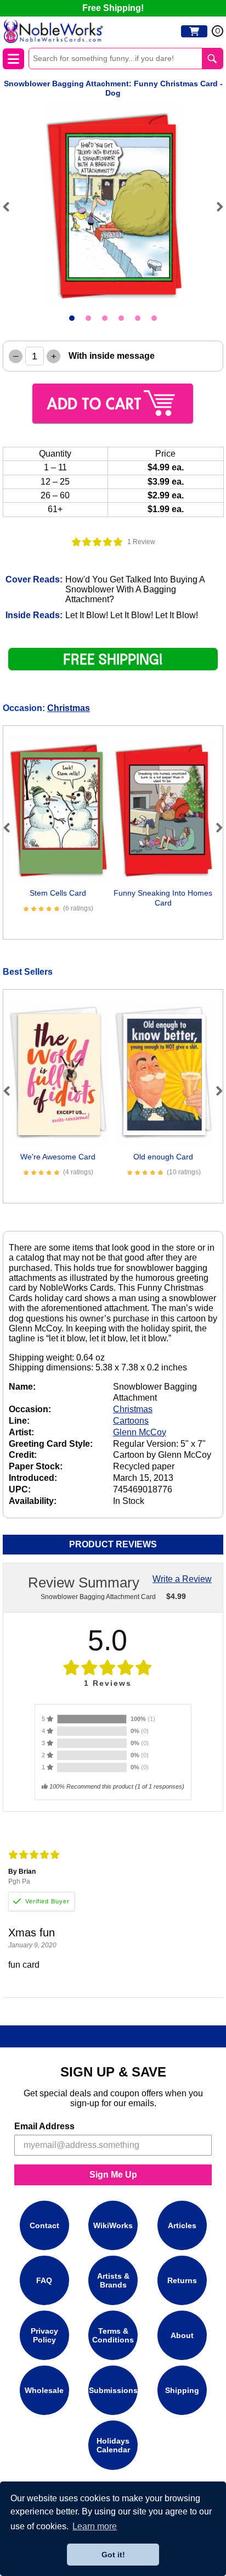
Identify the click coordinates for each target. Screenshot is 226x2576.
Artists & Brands (113, 2280)
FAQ (44, 2280)
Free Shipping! (113, 8)
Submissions (113, 2390)
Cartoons (131, 1421)
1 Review (141, 542)
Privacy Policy (44, 2335)
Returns (182, 2280)
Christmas (69, 708)
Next (215, 207)
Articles (182, 2225)
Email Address (44, 2126)
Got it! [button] (113, 2555)
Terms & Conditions (113, 2335)
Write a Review (182, 1579)
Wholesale (44, 2390)
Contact (44, 2225)
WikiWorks (113, 2225)
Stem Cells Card (58, 893)
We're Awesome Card (58, 1157)
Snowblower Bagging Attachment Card (98, 1597)
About (182, 2335)
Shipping (182, 2390)
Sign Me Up (113, 2175)
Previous (11, 207)
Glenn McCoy (140, 1432)
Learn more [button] (95, 2526)
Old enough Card (163, 1157)
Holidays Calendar (113, 2445)
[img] (97, 542)
